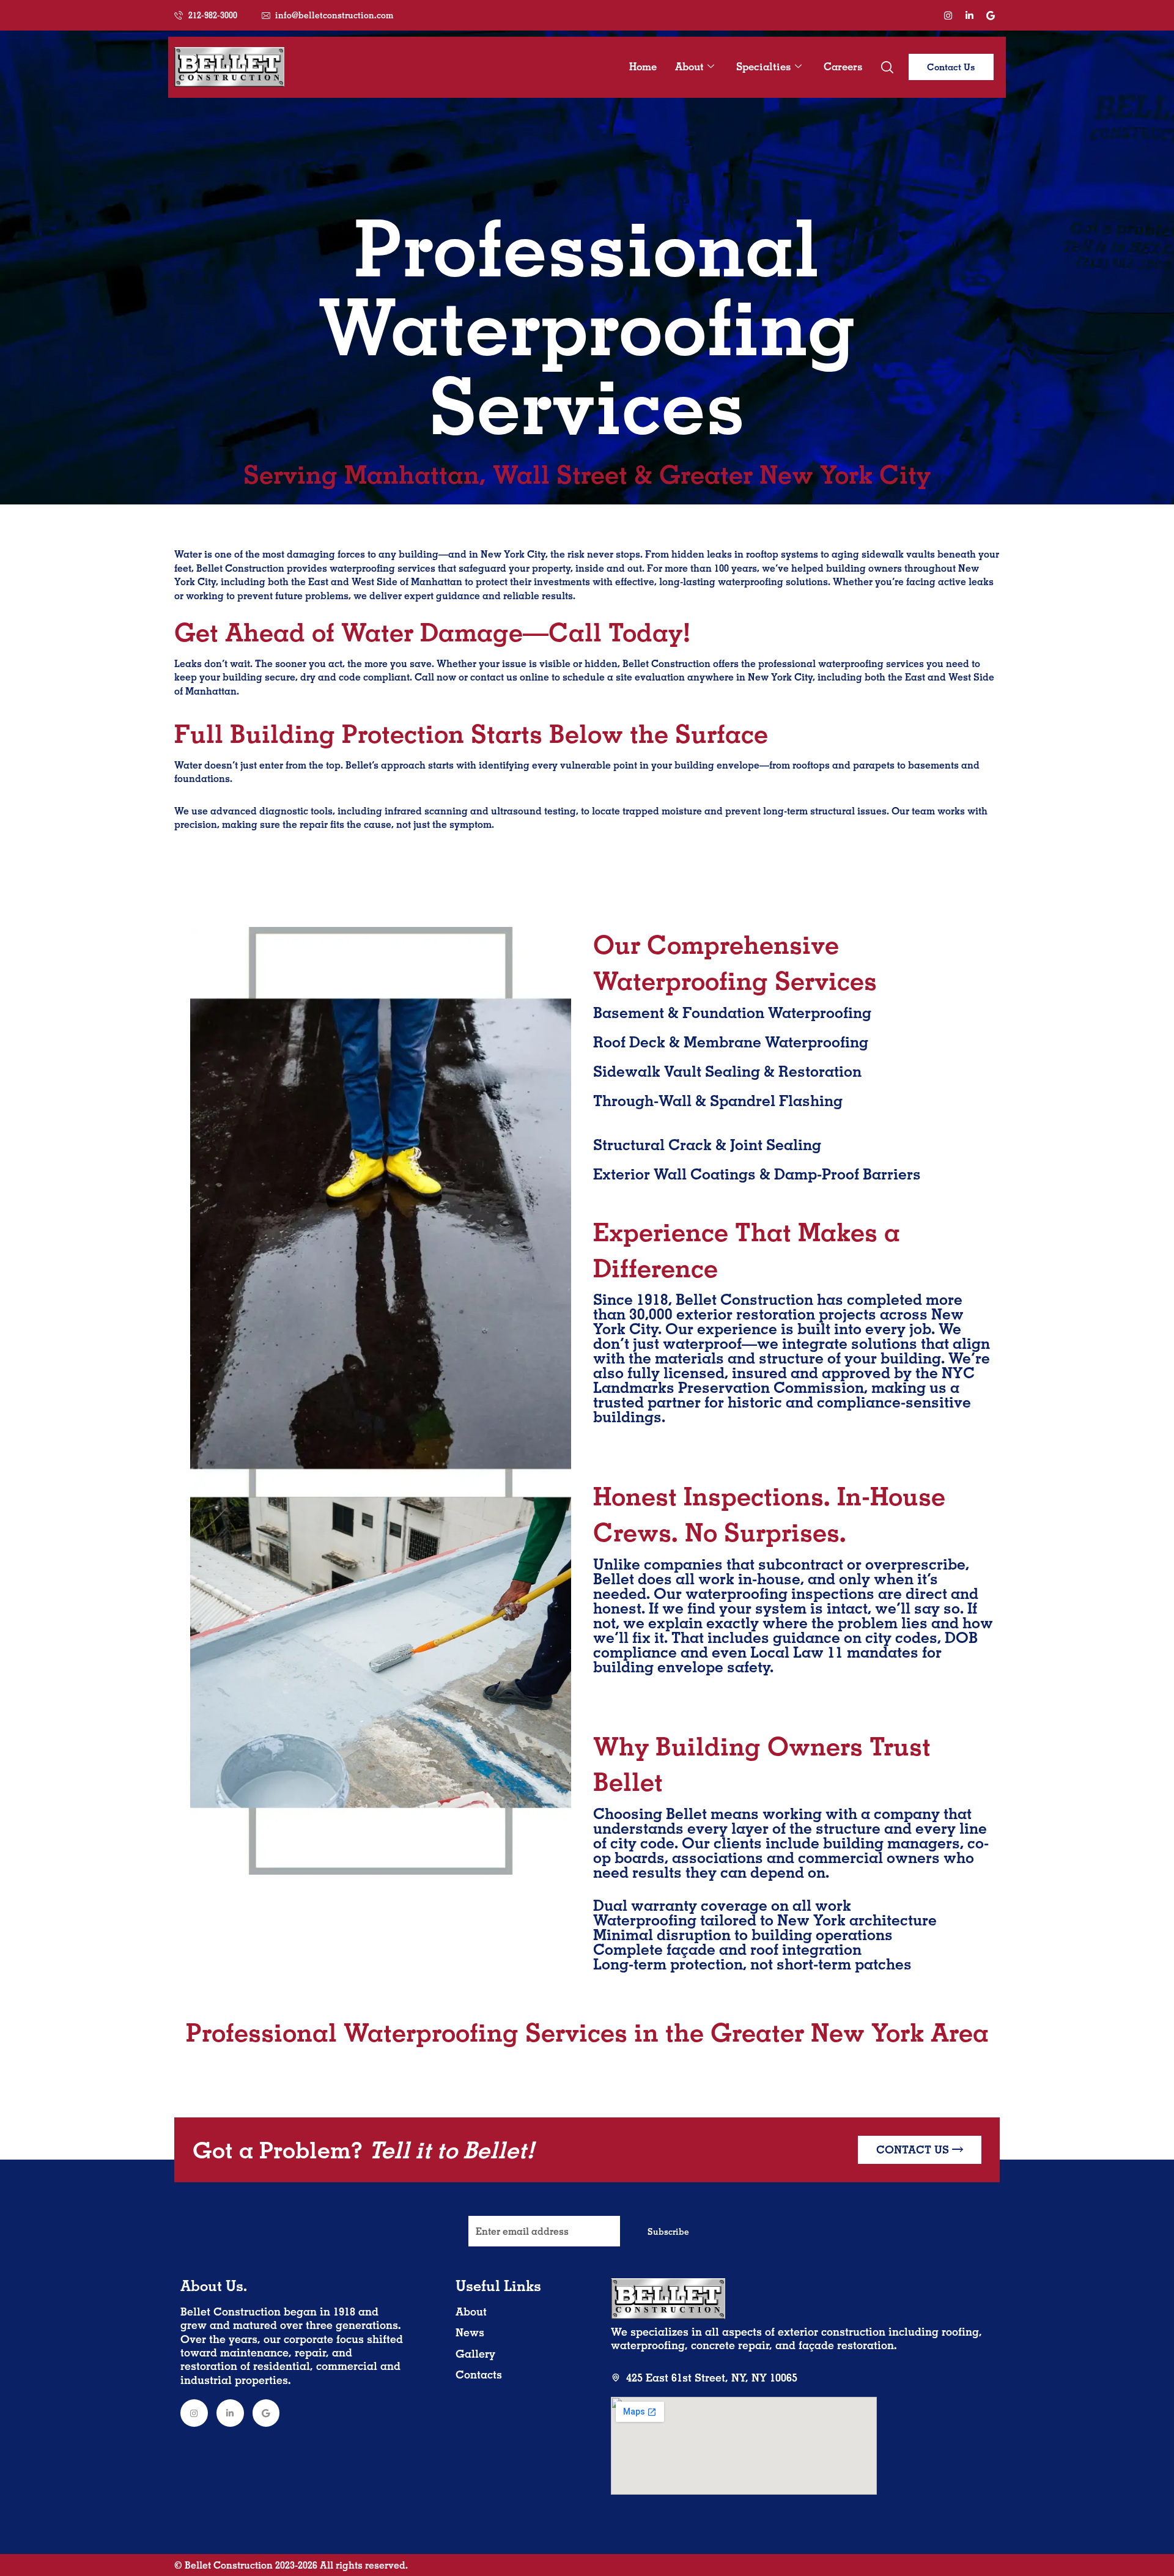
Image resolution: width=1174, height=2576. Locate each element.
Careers (843, 66)
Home (643, 66)
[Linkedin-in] (969, 15)
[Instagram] (948, 15)
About (689, 66)
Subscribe (668, 2232)
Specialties (764, 66)
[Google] (991, 15)
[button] (887, 67)
